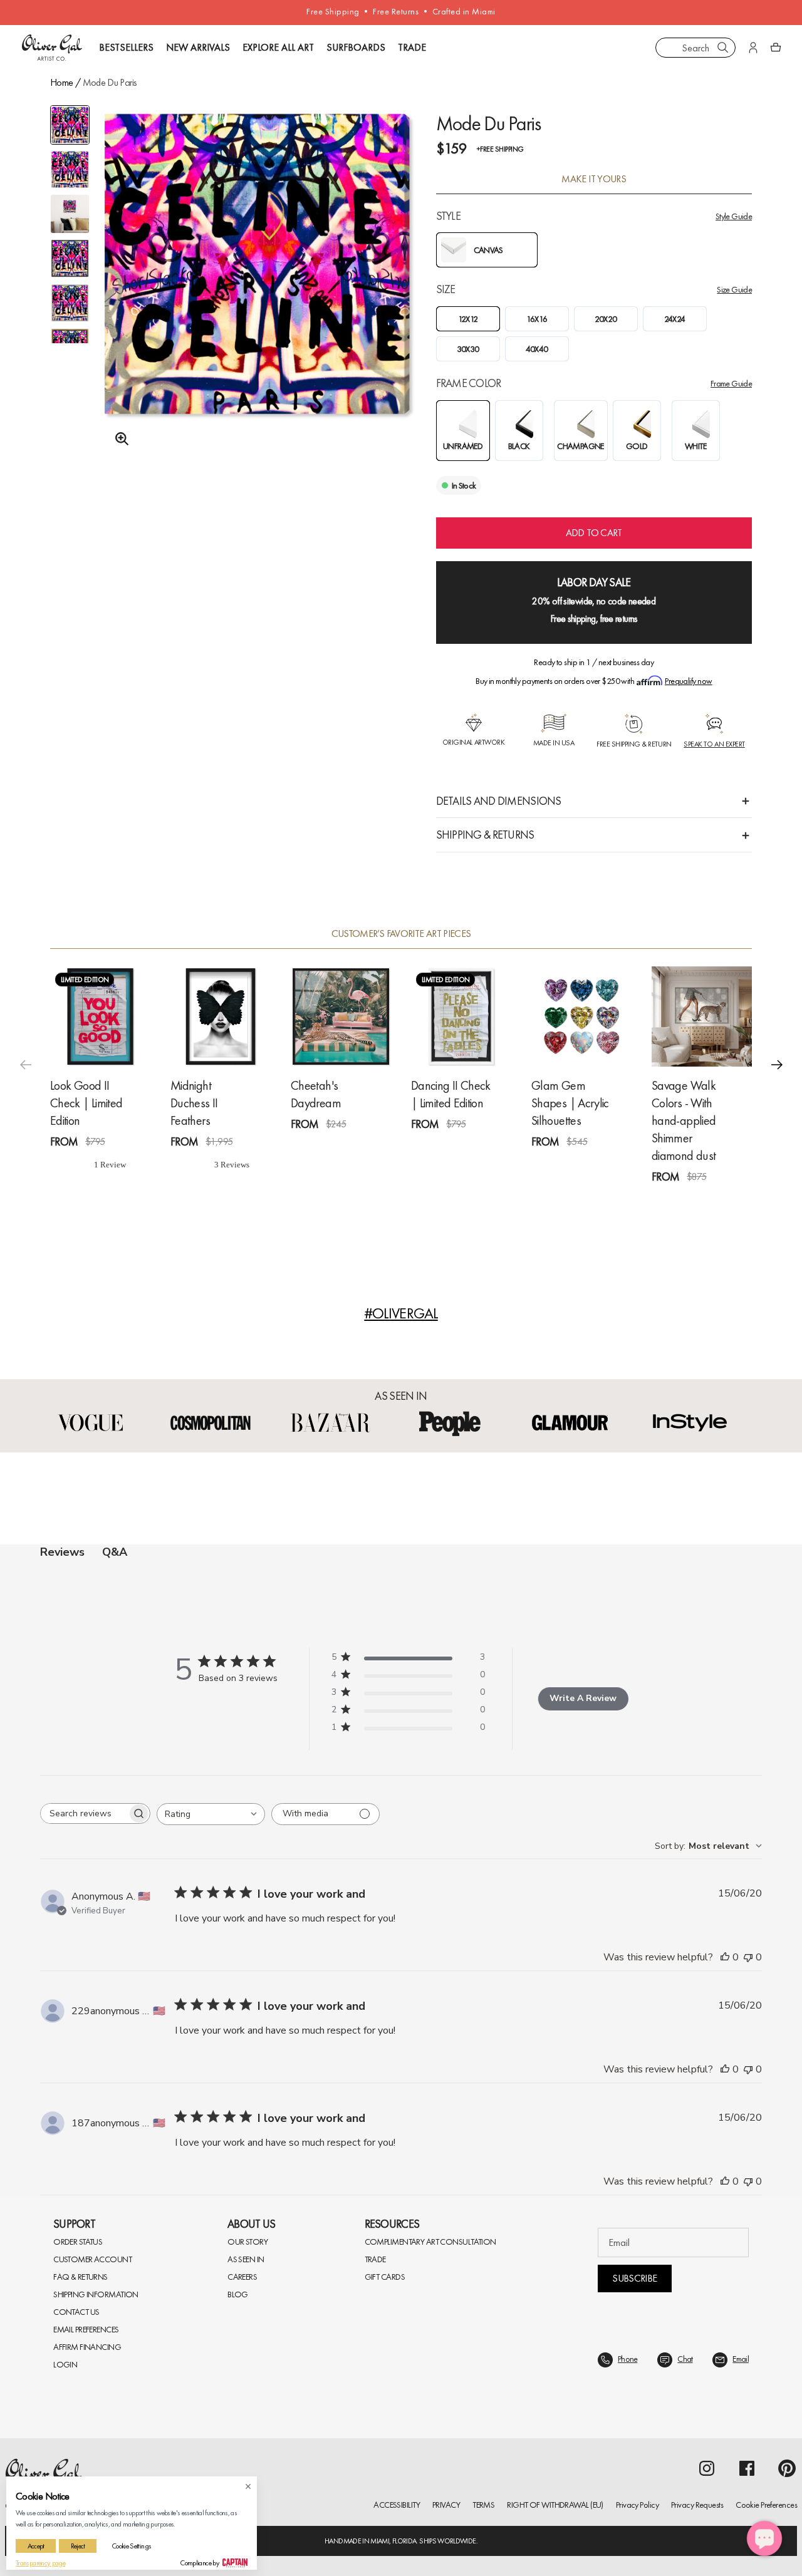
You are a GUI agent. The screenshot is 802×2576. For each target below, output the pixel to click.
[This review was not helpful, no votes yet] (748, 1957)
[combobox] (695, 48)
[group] (257, 280)
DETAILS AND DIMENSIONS (499, 801)
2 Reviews (485, 1147)
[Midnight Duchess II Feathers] (221, 1016)
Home (61, 82)
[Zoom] (118, 439)
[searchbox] (84, 1813)
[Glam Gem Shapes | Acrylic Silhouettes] (581, 1016)
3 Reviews (244, 1165)
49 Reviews (728, 1200)
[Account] (753, 48)
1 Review (122, 1165)
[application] (764, 2538)
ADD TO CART (594, 533)
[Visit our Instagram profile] (707, 2468)
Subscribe (634, 2278)
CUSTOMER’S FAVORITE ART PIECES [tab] (401, 934)
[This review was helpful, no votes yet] (725, 1957)
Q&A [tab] (115, 1552)
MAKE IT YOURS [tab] (594, 179)
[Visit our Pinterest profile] (787, 2468)
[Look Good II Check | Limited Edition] (100, 1016)
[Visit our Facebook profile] (747, 2468)
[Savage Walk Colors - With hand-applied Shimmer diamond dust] (702, 1016)
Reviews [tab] (62, 1552)
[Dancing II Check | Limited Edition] (461, 1016)
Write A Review (583, 1698)
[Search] (723, 48)
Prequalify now (688, 681)
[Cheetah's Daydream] (341, 1016)
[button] (777, 1064)
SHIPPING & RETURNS (485, 835)
